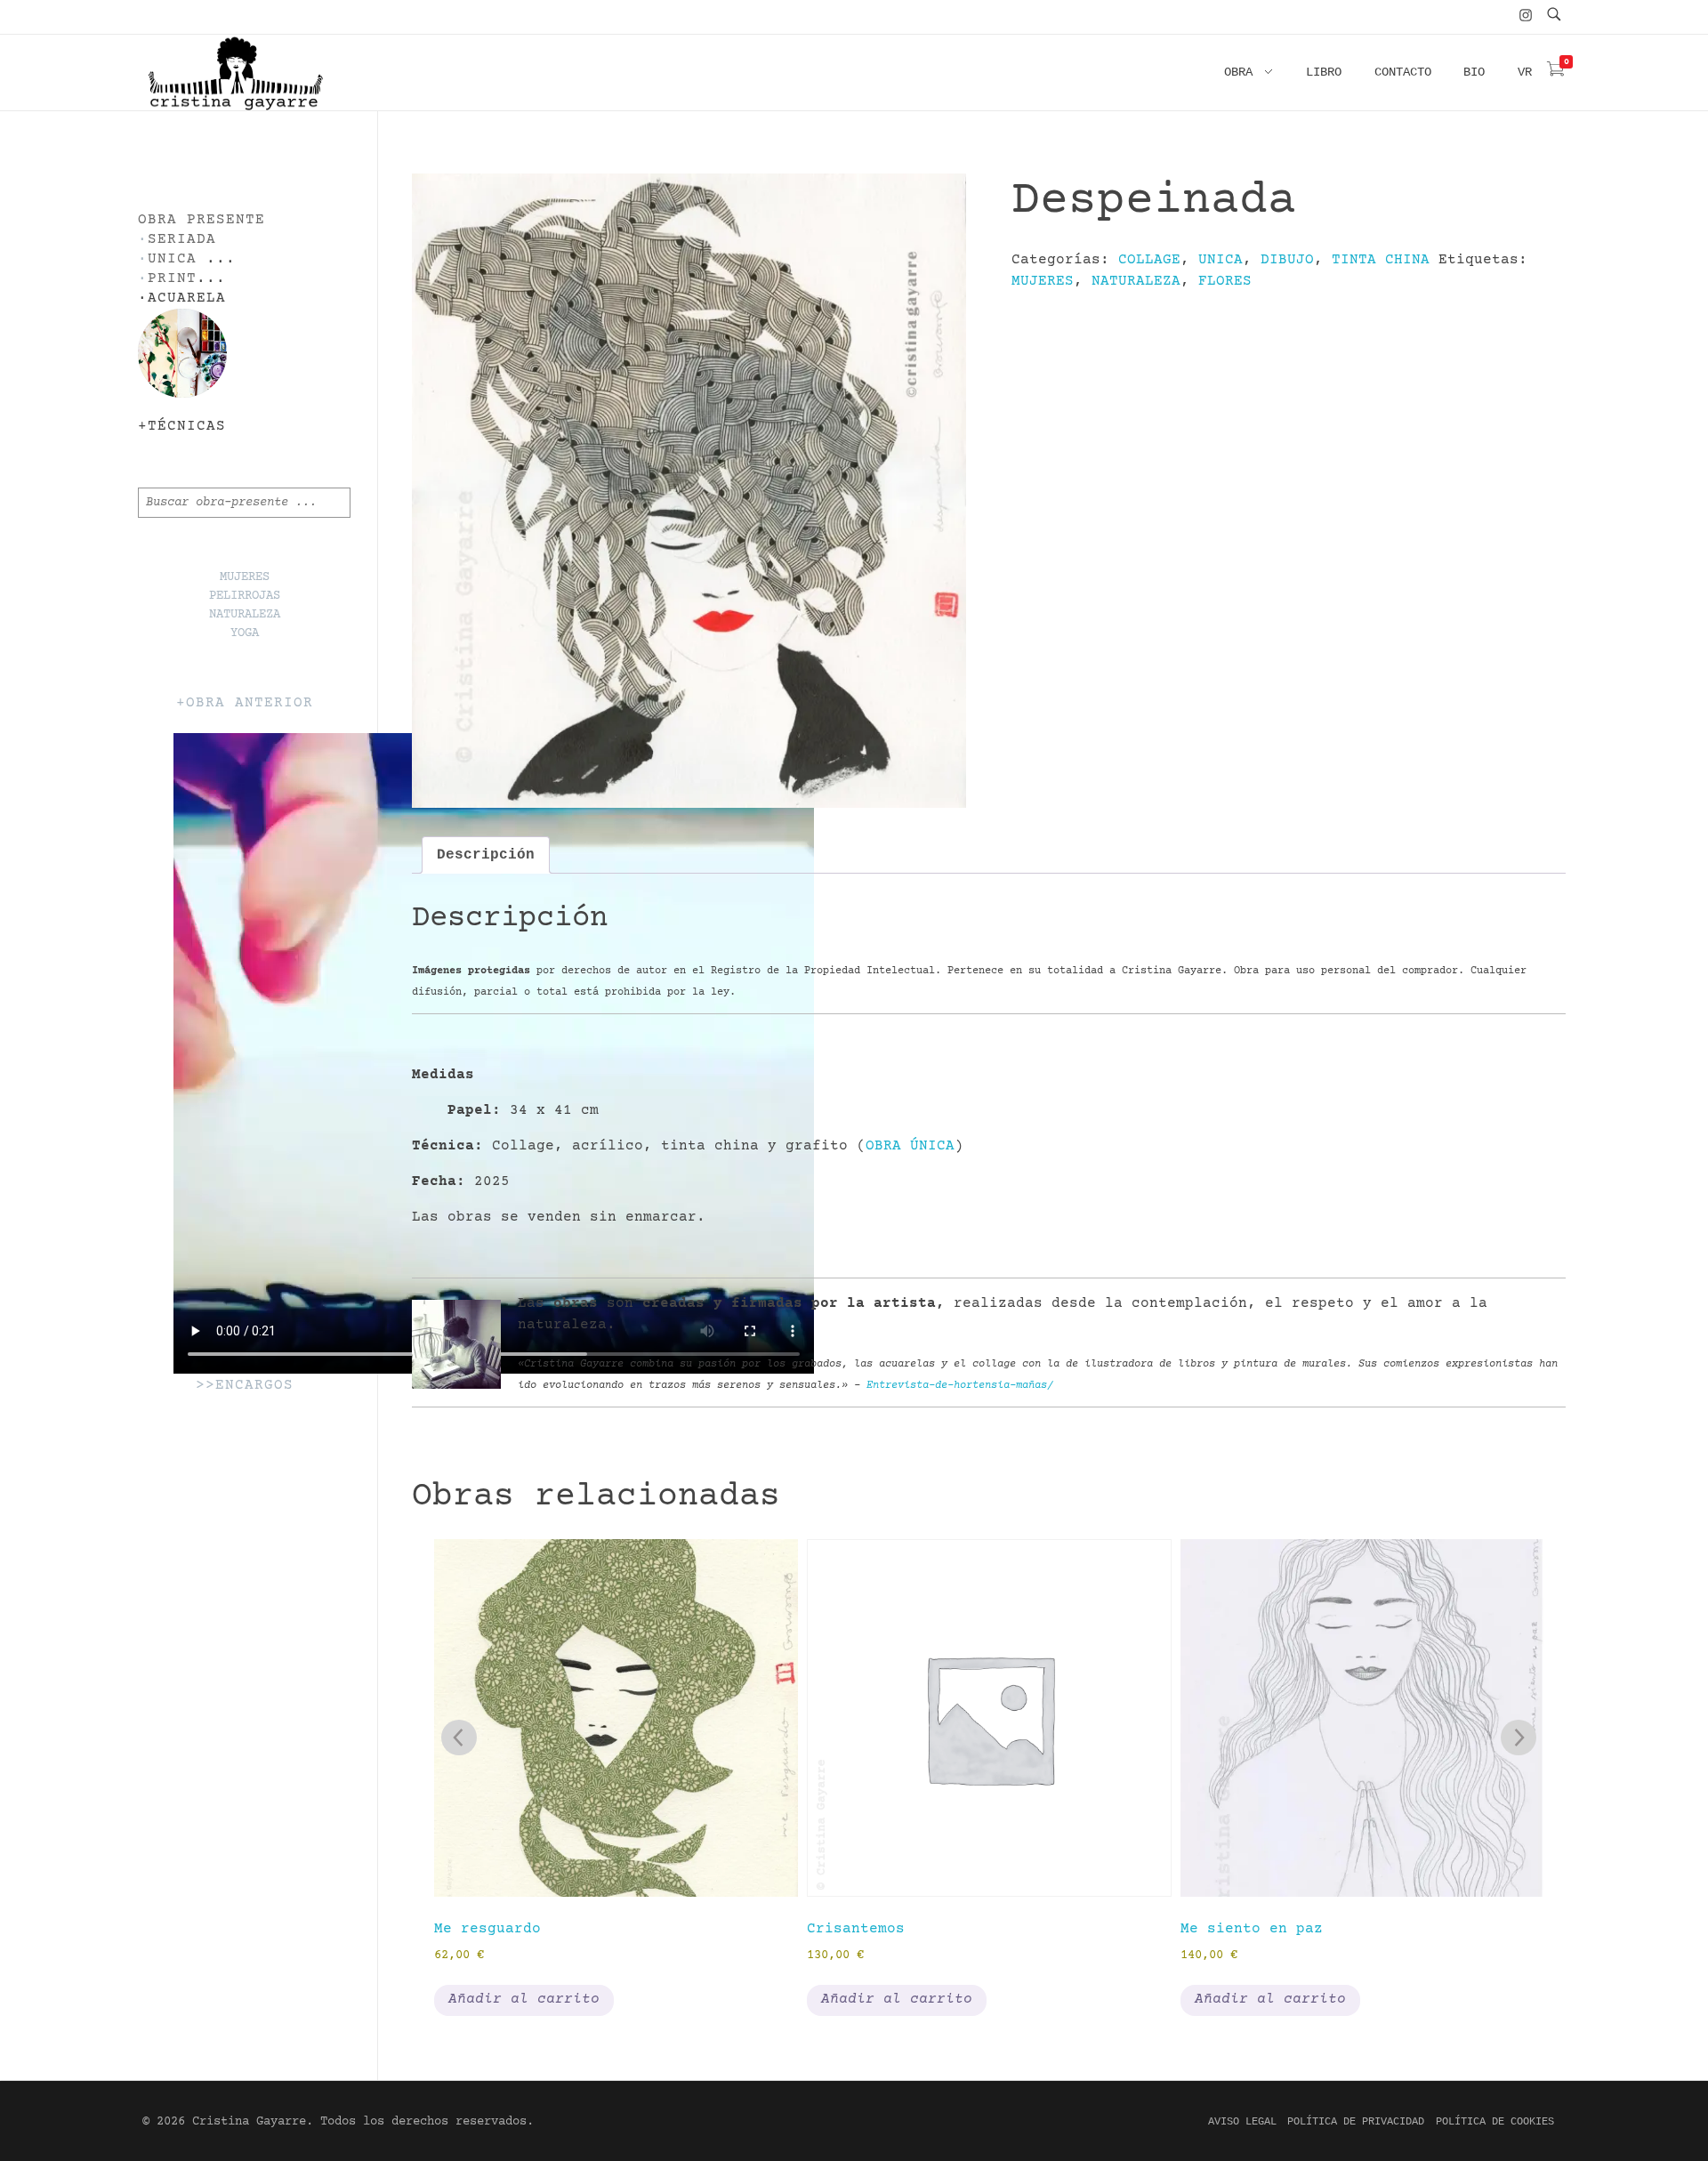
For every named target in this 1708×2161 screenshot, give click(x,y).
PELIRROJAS (245, 596)
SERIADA (182, 240)
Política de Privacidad (1356, 2122)
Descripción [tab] (486, 855)
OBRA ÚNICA (910, 1146)
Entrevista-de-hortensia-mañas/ (960, 1386)
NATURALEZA (1136, 281)
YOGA (245, 633)
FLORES (1225, 281)
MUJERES (1043, 281)
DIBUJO (1287, 260)
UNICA (1221, 260)
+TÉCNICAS (182, 427)
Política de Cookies (1495, 2122)
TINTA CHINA (1381, 260)
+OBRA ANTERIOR (245, 703)
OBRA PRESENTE (201, 220)
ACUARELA (187, 298)
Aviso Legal (1242, 2122)
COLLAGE (1149, 260)
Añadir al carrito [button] (524, 1999)
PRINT (172, 279)
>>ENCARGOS (245, 1386)
